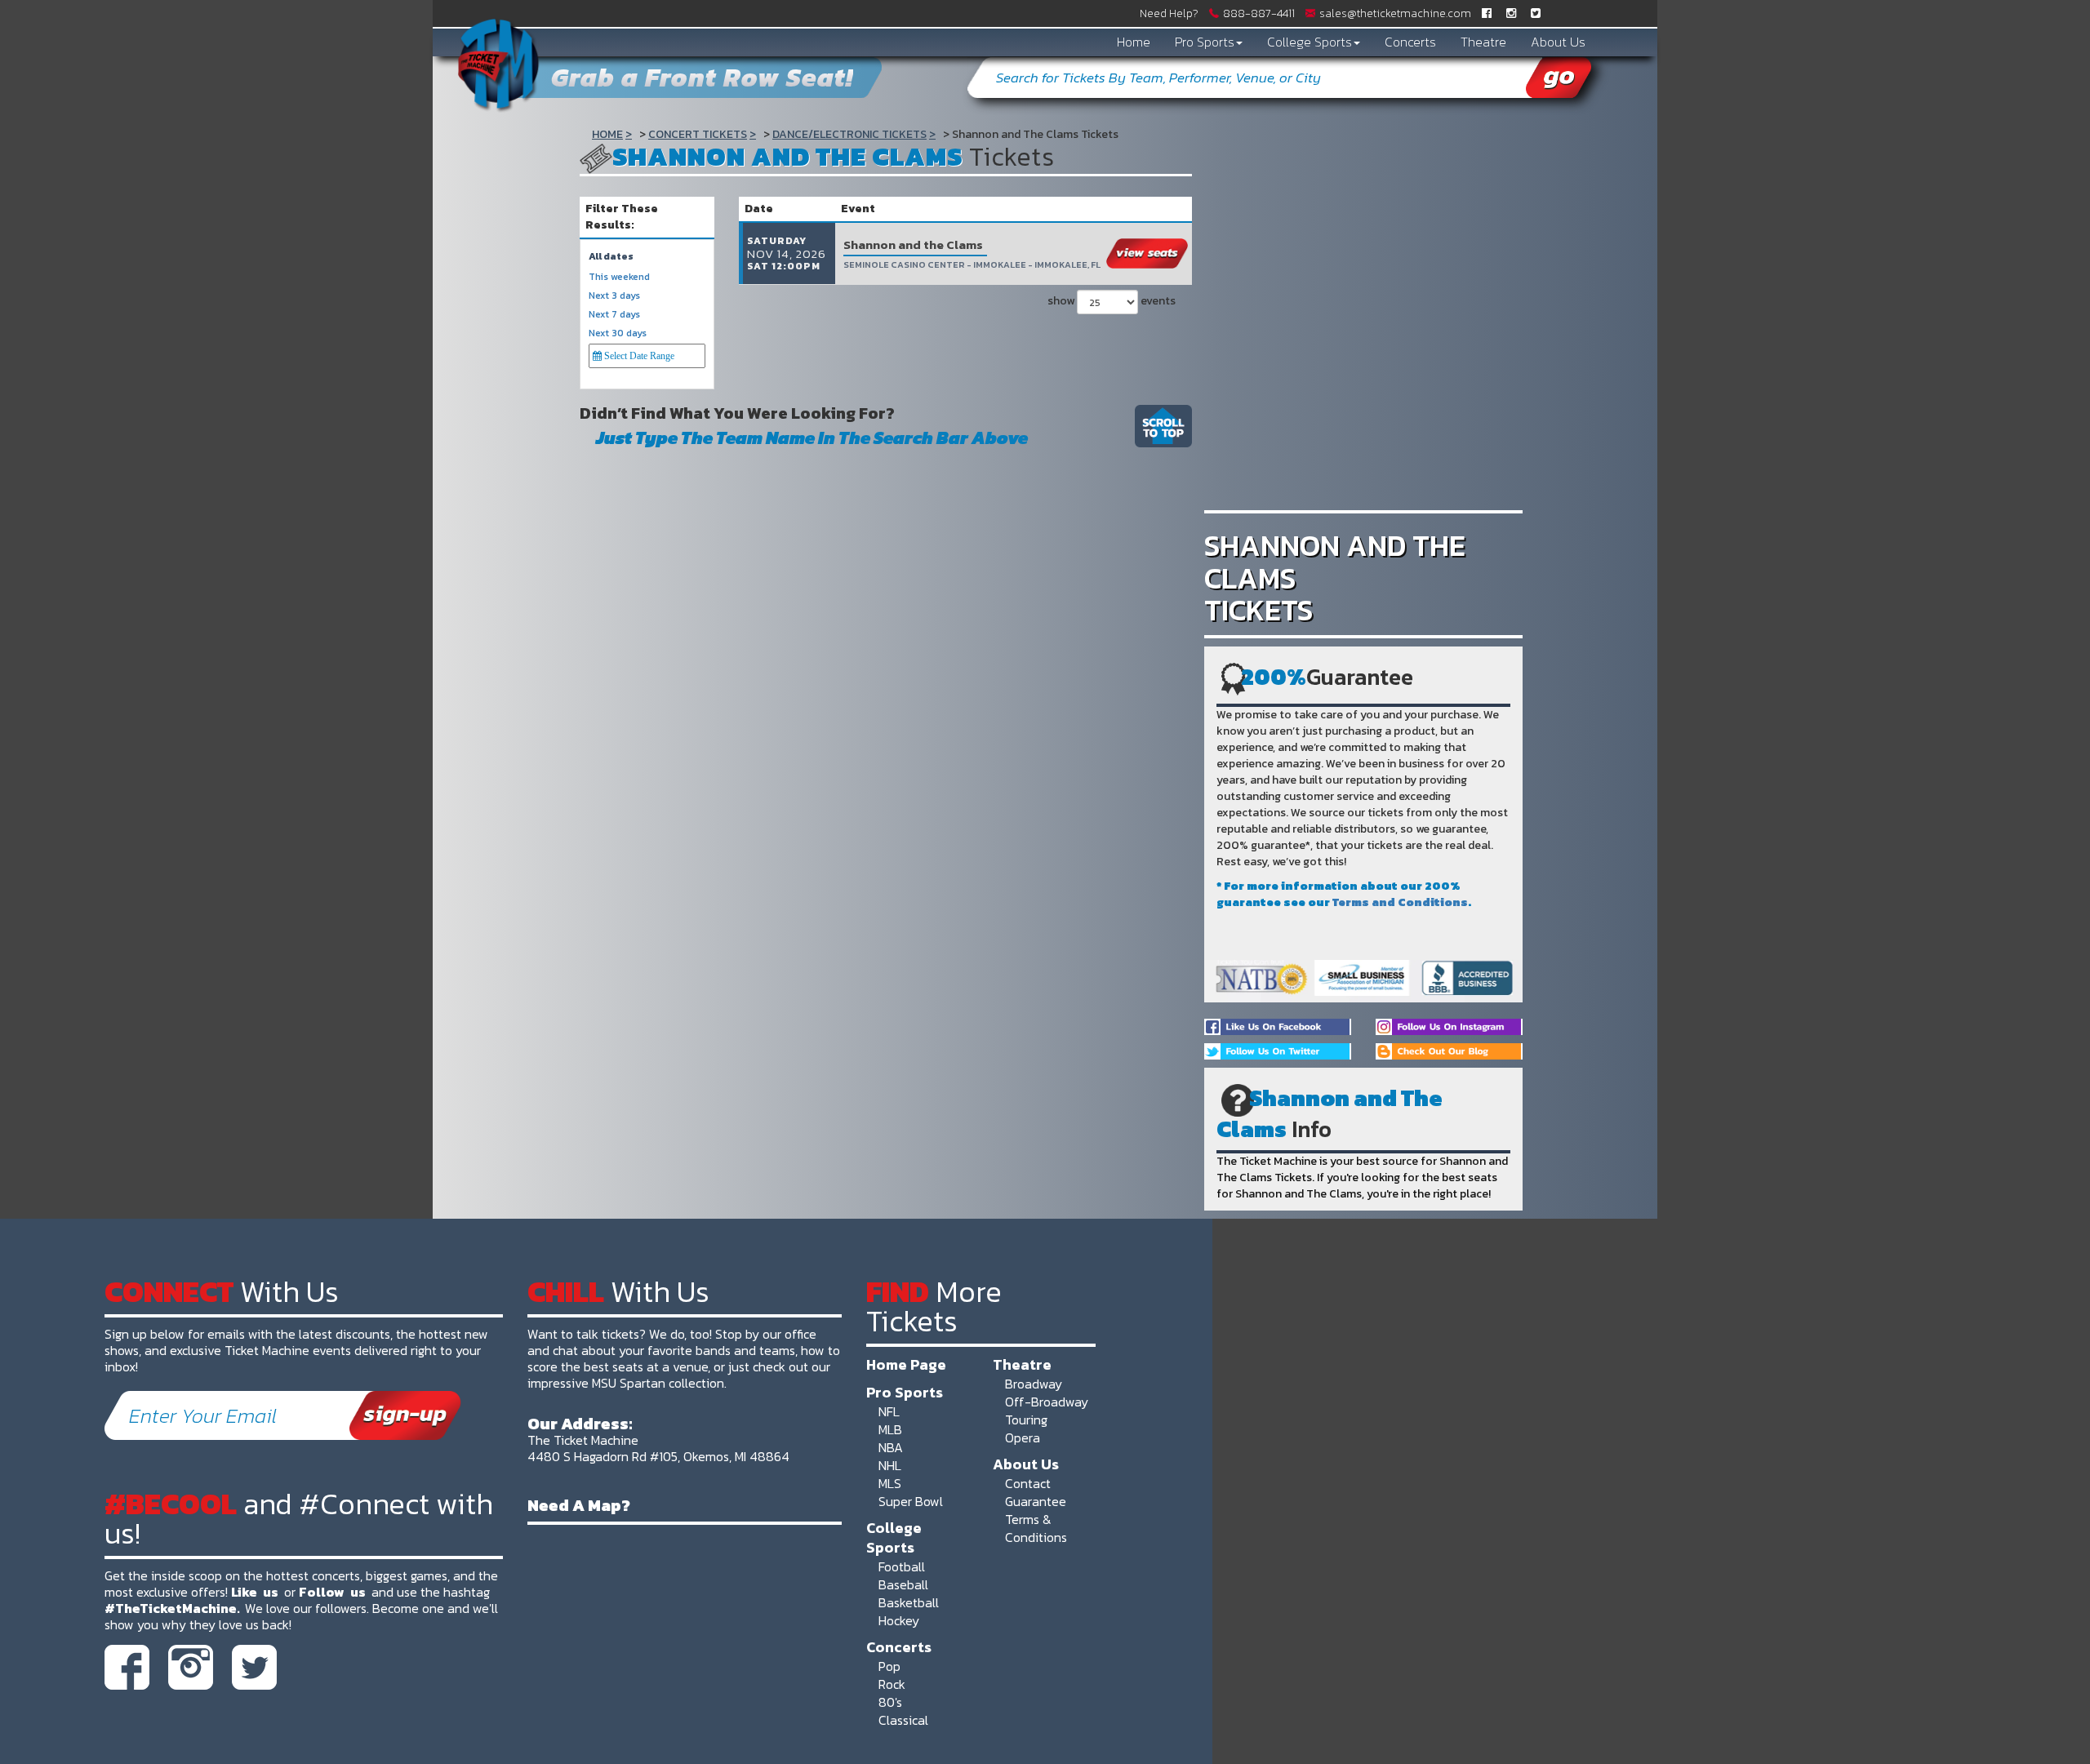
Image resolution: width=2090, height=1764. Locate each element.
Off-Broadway (1047, 1402)
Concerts (1410, 42)
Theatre (1483, 42)
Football (902, 1566)
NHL (890, 1465)
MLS (890, 1483)
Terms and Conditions (1400, 902)
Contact (1028, 1483)
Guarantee (1036, 1501)
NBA (891, 1447)
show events (1112, 301)
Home (1134, 42)
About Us (1558, 42)
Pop (889, 1666)
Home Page (906, 1364)
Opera (1023, 1437)
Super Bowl (911, 1501)
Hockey (899, 1620)
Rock (892, 1684)
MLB (890, 1429)
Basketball (909, 1602)
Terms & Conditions (1036, 1528)
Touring (1026, 1420)
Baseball (903, 1584)
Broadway (1034, 1384)
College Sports (1310, 42)
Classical (903, 1720)
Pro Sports (1205, 42)
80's (890, 1702)
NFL (889, 1411)
